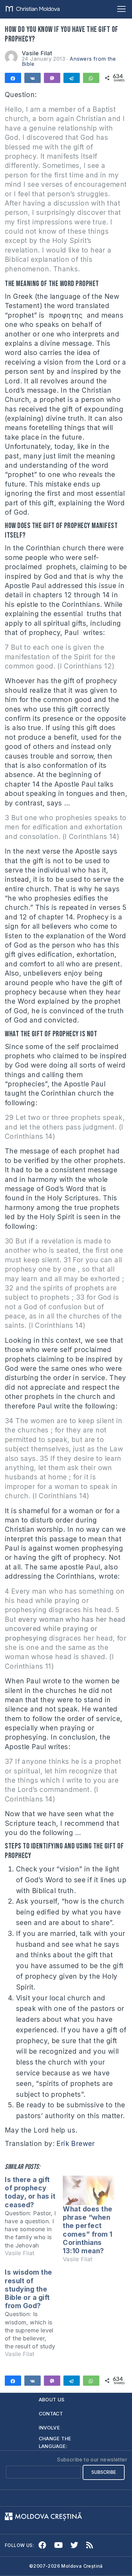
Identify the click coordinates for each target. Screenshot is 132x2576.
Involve (50, 2428)
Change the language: (55, 2442)
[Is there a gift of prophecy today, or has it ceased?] (34, 2219)
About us (52, 2400)
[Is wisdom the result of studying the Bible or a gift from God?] (34, 2316)
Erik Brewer (75, 2144)
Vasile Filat (37, 53)
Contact (51, 2414)
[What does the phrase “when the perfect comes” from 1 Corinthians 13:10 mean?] (89, 2190)
